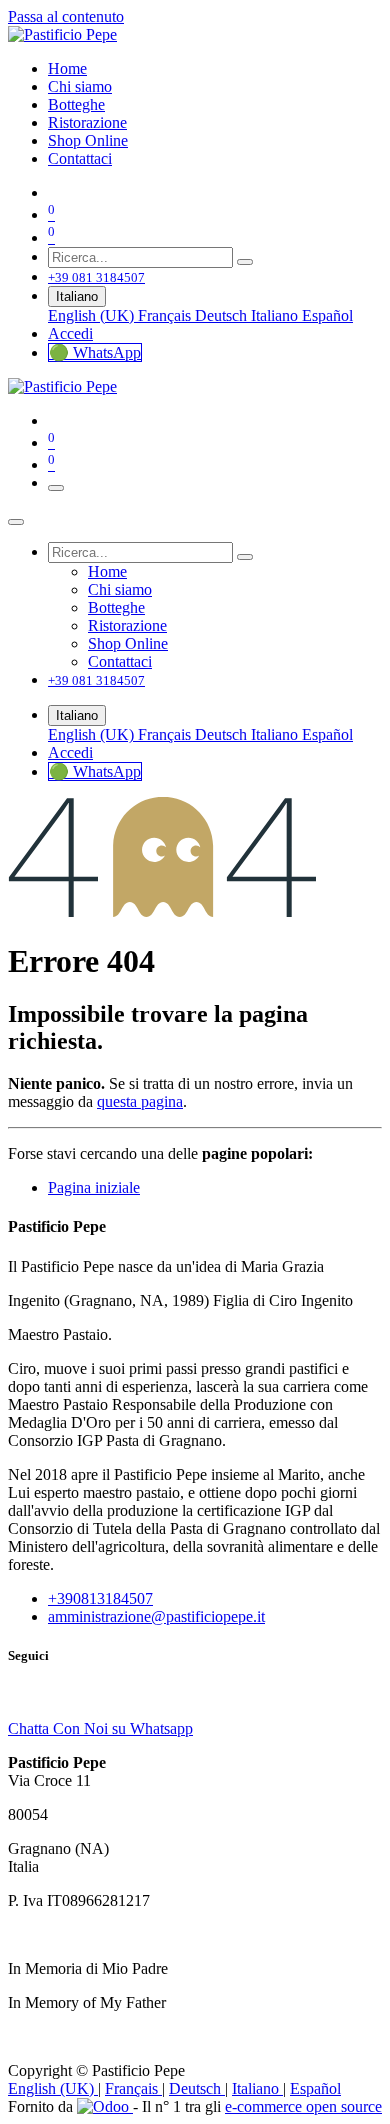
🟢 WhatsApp (95, 352)
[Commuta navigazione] (56, 488)
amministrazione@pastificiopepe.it (156, 1616)
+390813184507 (100, 1598)
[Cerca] (245, 262)
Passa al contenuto (66, 16)
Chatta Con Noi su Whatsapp (100, 1728)
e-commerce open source (303, 2106)
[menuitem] (67, 68)
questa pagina (140, 1101)
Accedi (70, 333)
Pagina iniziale (94, 1187)
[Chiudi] (16, 522)
